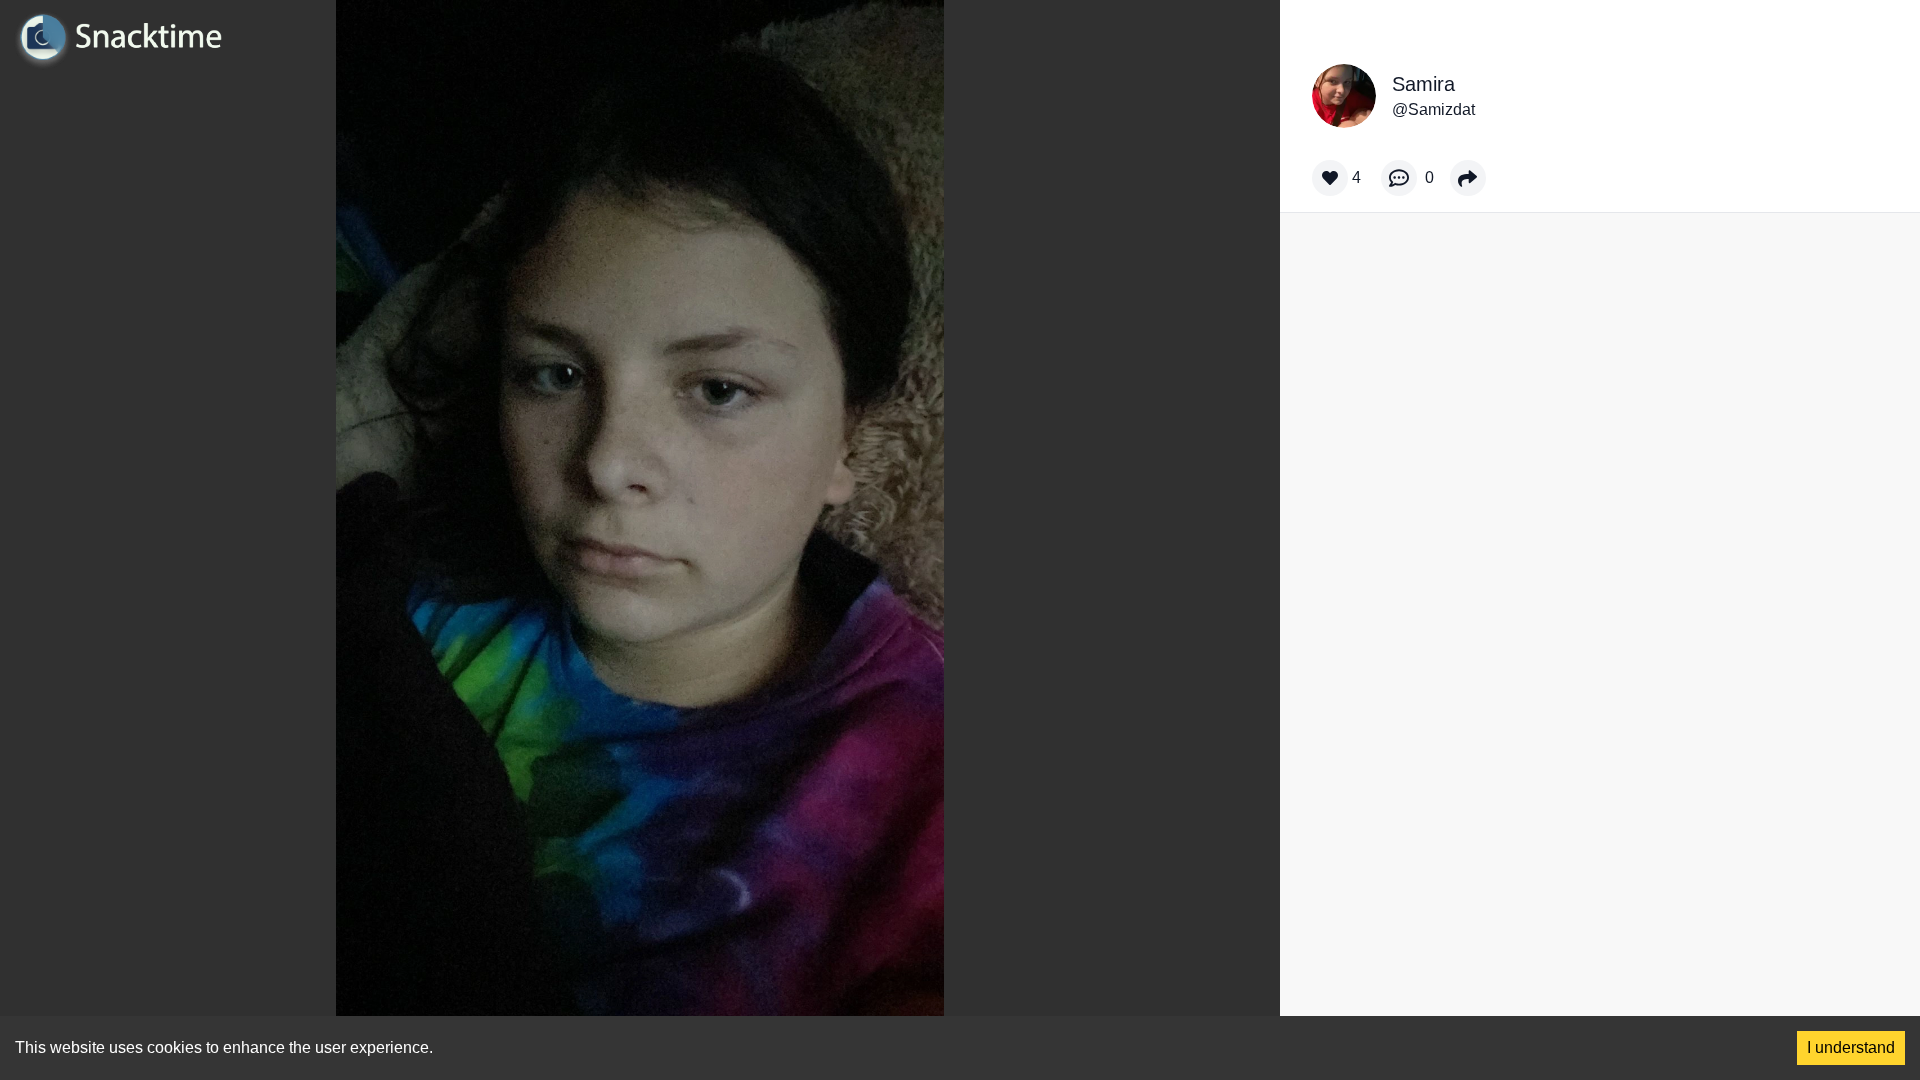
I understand (1851, 1047)
